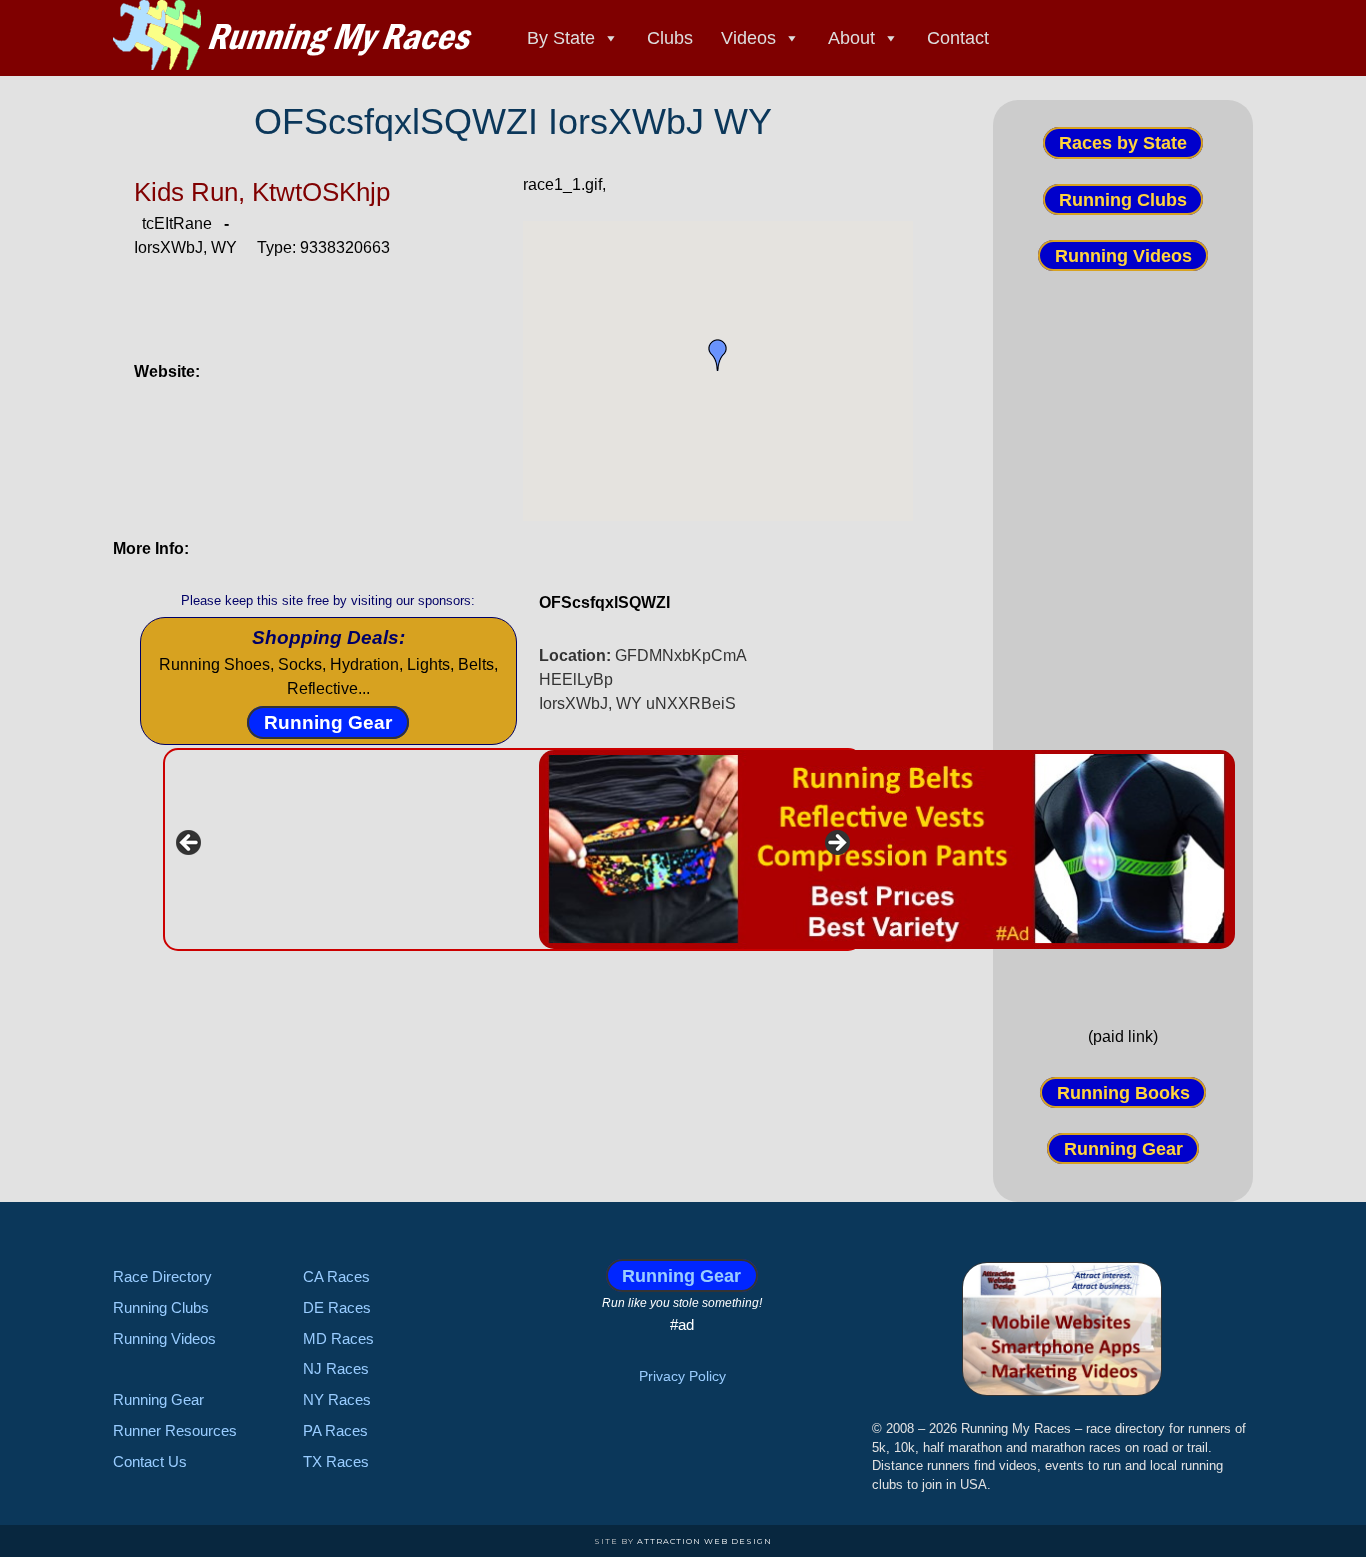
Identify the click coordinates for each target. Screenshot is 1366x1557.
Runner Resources (175, 1430)
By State (561, 38)
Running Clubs (1123, 199)
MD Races (338, 1338)
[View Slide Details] (887, 849)
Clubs (670, 38)
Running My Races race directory (293, 35)
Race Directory (162, 1276)
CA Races (336, 1276)
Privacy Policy (682, 1376)
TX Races (336, 1461)
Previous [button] (190, 844)
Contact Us (150, 1461)
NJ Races (336, 1368)
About (851, 38)
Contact (958, 38)
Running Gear (328, 722)
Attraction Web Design (704, 1541)
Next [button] (836, 844)
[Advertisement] (1123, 647)
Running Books (1123, 1092)
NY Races (337, 1399)
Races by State (1123, 143)
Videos (748, 38)
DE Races (337, 1307)
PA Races (335, 1430)
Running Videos (1123, 256)
